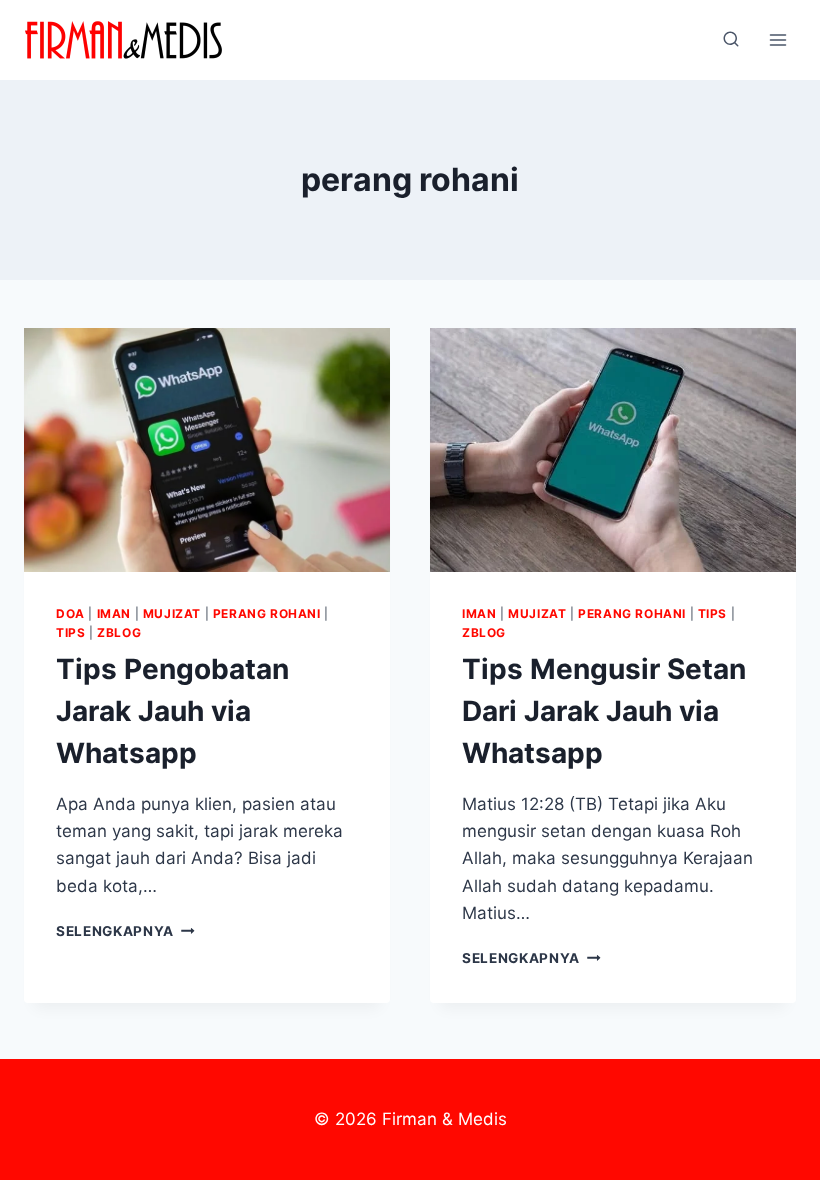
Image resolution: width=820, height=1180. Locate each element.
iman (114, 613)
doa (70, 613)
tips (70, 632)
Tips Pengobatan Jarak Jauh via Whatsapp (172, 711)
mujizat (172, 613)
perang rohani (267, 613)
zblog (119, 632)
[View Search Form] (731, 40)
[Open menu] (777, 39)
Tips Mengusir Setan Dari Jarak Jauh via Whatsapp (604, 711)
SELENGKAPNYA (125, 931)
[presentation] (207, 450)
